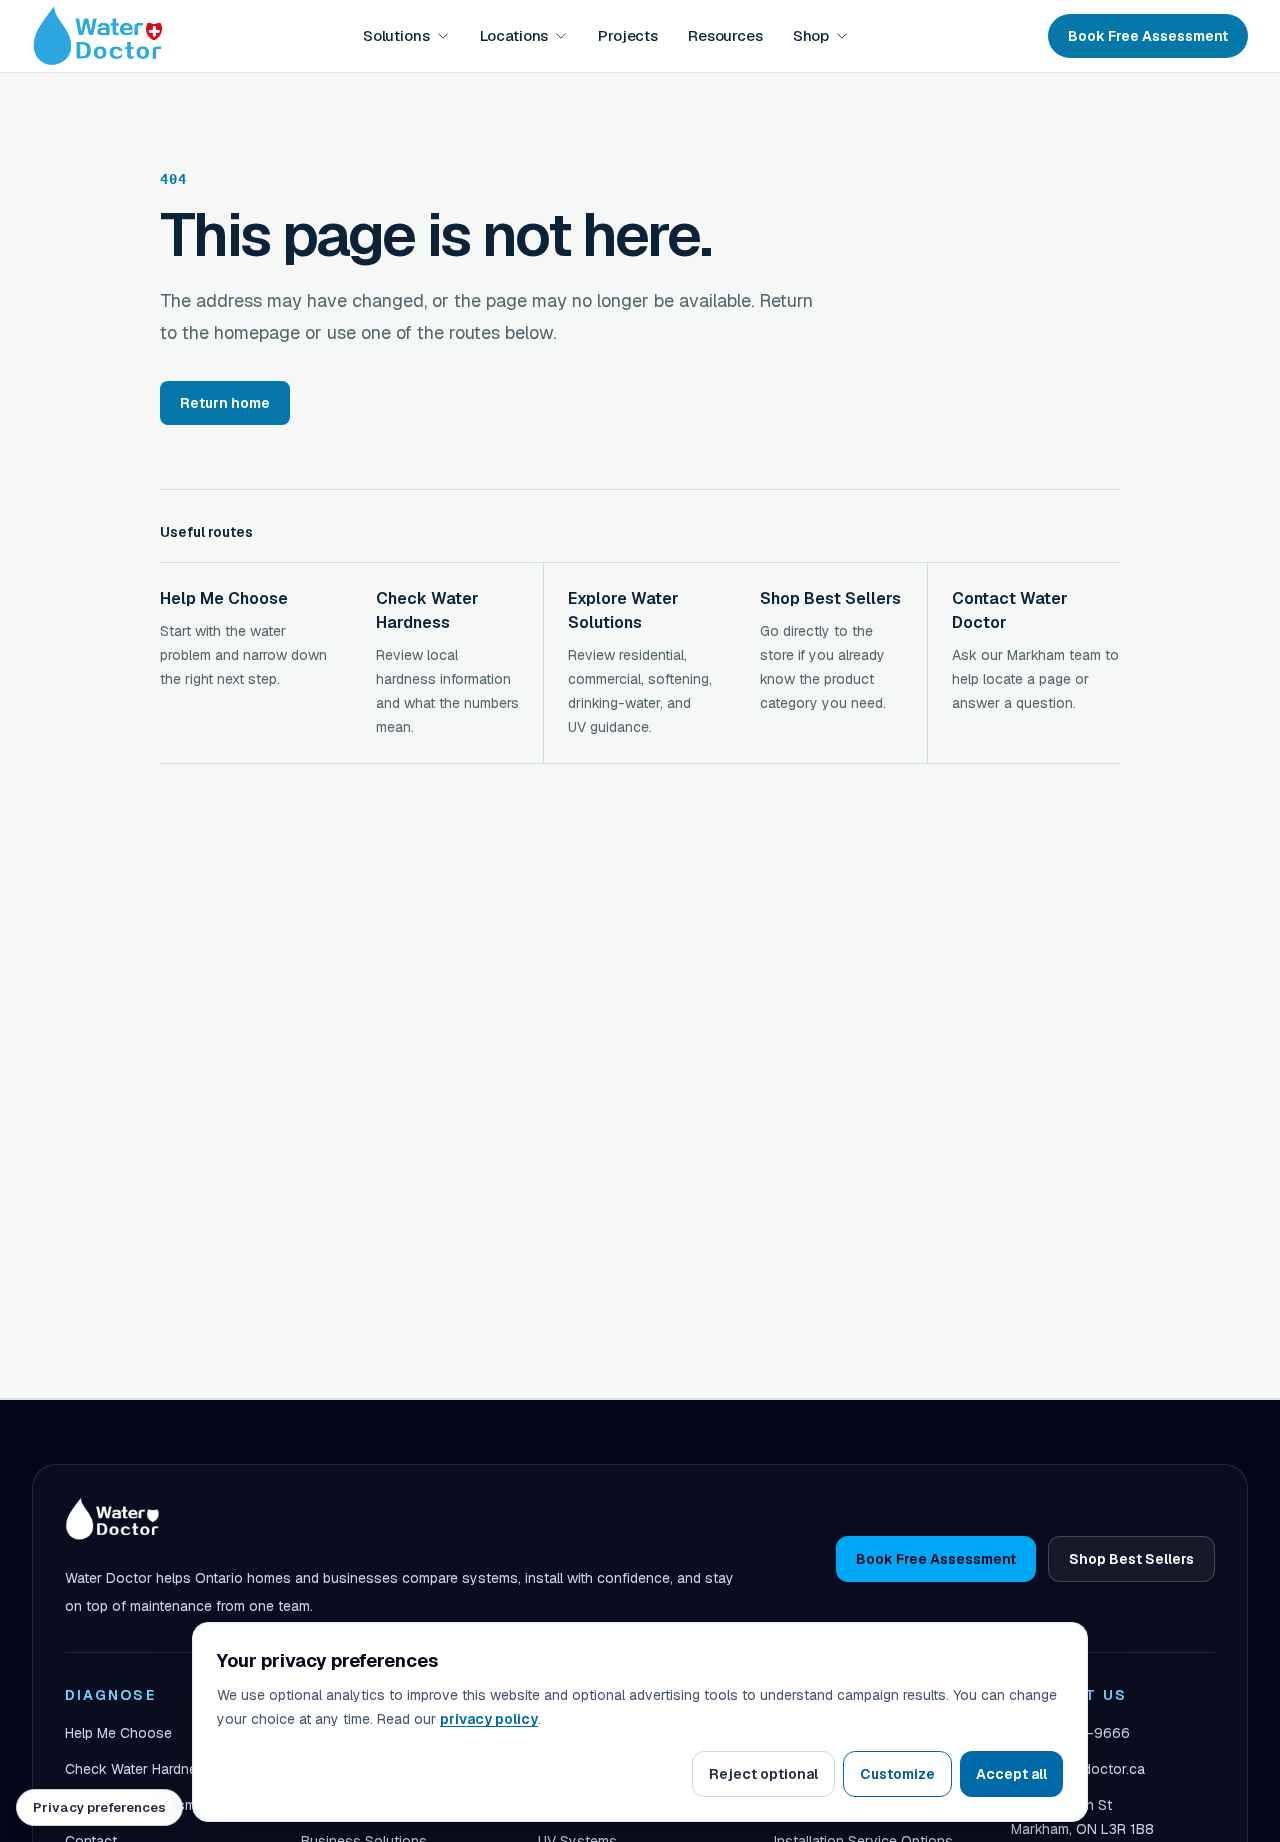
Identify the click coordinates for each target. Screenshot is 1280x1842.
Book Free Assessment (1148, 36)
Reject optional (763, 1774)
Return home (225, 403)
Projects (628, 35)
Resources (725, 35)
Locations (514, 35)
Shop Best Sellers (1131, 1559)
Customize (897, 1774)
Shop (811, 35)
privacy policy (489, 1719)
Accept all (1011, 1774)
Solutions (396, 35)
